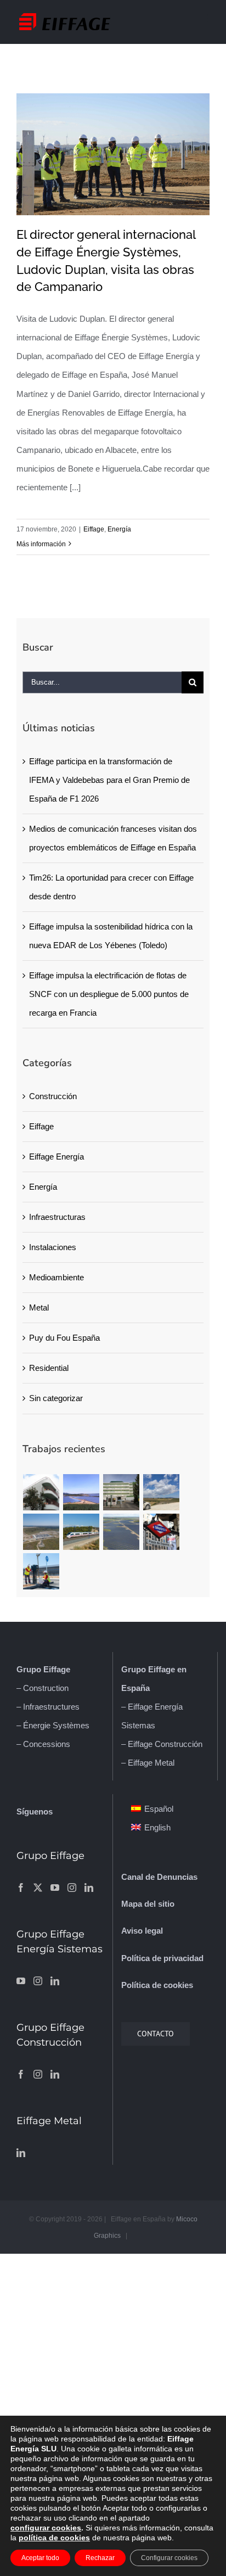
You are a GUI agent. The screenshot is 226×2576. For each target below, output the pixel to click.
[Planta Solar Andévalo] (81, 1492)
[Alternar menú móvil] (204, 18)
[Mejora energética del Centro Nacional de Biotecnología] (122, 1492)
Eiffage (94, 529)
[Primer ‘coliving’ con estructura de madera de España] (41, 1492)
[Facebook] (21, 1888)
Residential (49, 1368)
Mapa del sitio (148, 1904)
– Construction (43, 1688)
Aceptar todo (40, 2558)
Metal (39, 1307)
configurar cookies (46, 2528)
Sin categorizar (56, 1398)
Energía (119, 529)
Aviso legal (142, 1931)
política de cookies (54, 2538)
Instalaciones (53, 1247)
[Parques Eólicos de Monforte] (162, 1492)
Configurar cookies (169, 2558)
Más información (41, 544)
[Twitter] (38, 1888)
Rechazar (100, 2558)
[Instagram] (72, 1888)
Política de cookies (157, 1985)
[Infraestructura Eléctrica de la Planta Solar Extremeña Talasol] (41, 1532)
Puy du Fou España (64, 1338)
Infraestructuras (57, 1217)
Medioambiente (56, 1277)
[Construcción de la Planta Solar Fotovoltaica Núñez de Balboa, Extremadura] (122, 1532)
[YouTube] (55, 1888)
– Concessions (43, 1744)
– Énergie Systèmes (53, 1725)
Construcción (53, 1096)
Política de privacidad (162, 1958)
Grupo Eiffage (43, 1669)
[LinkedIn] (89, 1888)
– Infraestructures (48, 1707)
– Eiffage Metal (148, 1763)
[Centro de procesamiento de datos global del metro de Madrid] (162, 1532)
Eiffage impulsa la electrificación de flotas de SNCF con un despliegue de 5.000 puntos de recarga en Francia (109, 994)
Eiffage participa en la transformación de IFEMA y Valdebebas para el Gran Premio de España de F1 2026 (109, 780)
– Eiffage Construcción (162, 1744)
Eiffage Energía (56, 1157)
